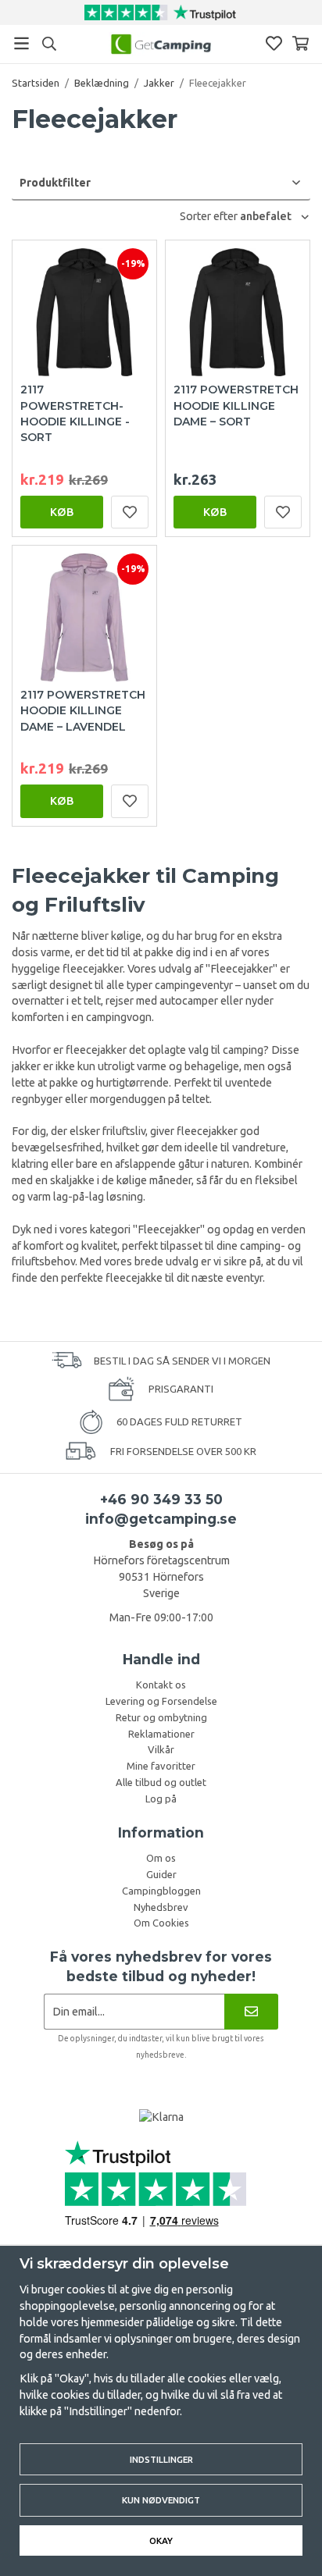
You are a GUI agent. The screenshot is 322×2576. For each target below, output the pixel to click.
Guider (161, 1874)
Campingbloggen (161, 1891)
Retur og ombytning (161, 1717)
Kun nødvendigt (161, 2500)
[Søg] (49, 44)
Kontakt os (161, 1685)
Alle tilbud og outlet (161, 1782)
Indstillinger (161, 2459)
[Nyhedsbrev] (251, 2011)
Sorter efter (210, 216)
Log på (161, 1799)
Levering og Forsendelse (161, 1701)
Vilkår (161, 1749)
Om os (161, 1858)
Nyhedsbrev (161, 1907)
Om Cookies (161, 1923)
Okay (161, 2540)
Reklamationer (161, 1734)
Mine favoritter (161, 1766)
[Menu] (21, 43)
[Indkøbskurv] (301, 43)
